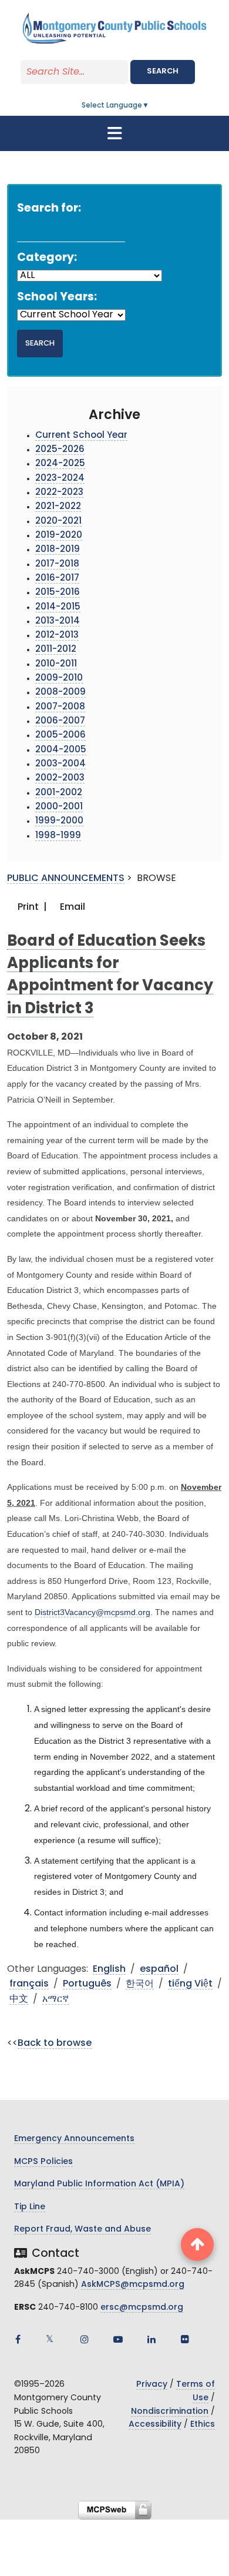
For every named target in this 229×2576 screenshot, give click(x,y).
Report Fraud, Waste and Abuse (82, 2230)
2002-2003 (60, 778)
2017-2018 (57, 565)
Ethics (203, 2425)
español (159, 1969)
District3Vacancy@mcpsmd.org (92, 1612)
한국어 (140, 1984)
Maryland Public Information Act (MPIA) (99, 2184)
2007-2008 (60, 707)
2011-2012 (56, 650)
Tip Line (30, 2207)
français (29, 1984)
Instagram (85, 2339)
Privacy (152, 2385)
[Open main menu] (114, 133)
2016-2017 (57, 579)
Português (87, 1984)
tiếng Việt (190, 1984)
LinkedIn (151, 2339)
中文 (19, 1999)
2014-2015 (58, 607)
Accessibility (155, 2425)
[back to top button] (197, 2245)
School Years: (57, 298)
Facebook (18, 2339)
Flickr (185, 2339)
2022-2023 (59, 493)
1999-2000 (59, 821)
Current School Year (81, 436)
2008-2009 (60, 693)
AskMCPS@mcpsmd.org (133, 2285)
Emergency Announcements (74, 2139)
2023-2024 (60, 479)
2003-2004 (60, 764)
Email (71, 907)
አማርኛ (55, 1999)
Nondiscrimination (170, 2412)
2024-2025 (60, 464)
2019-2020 (59, 536)
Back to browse (55, 2044)
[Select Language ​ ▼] (150, 106)
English (109, 1969)
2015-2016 (58, 593)
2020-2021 (58, 522)
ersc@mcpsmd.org (142, 2308)
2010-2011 (56, 664)
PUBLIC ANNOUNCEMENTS (66, 879)
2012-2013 (57, 636)
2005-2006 (60, 736)
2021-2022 (58, 507)
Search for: (49, 209)
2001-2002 (59, 793)
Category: (47, 258)
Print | (31, 907)
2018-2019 (58, 550)
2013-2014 (58, 622)
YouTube (118, 2339)
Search (163, 71)
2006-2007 (60, 721)
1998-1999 (58, 836)
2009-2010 (59, 679)
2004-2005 (61, 750)
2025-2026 (60, 450)
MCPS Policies (43, 2162)
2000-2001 (59, 807)
